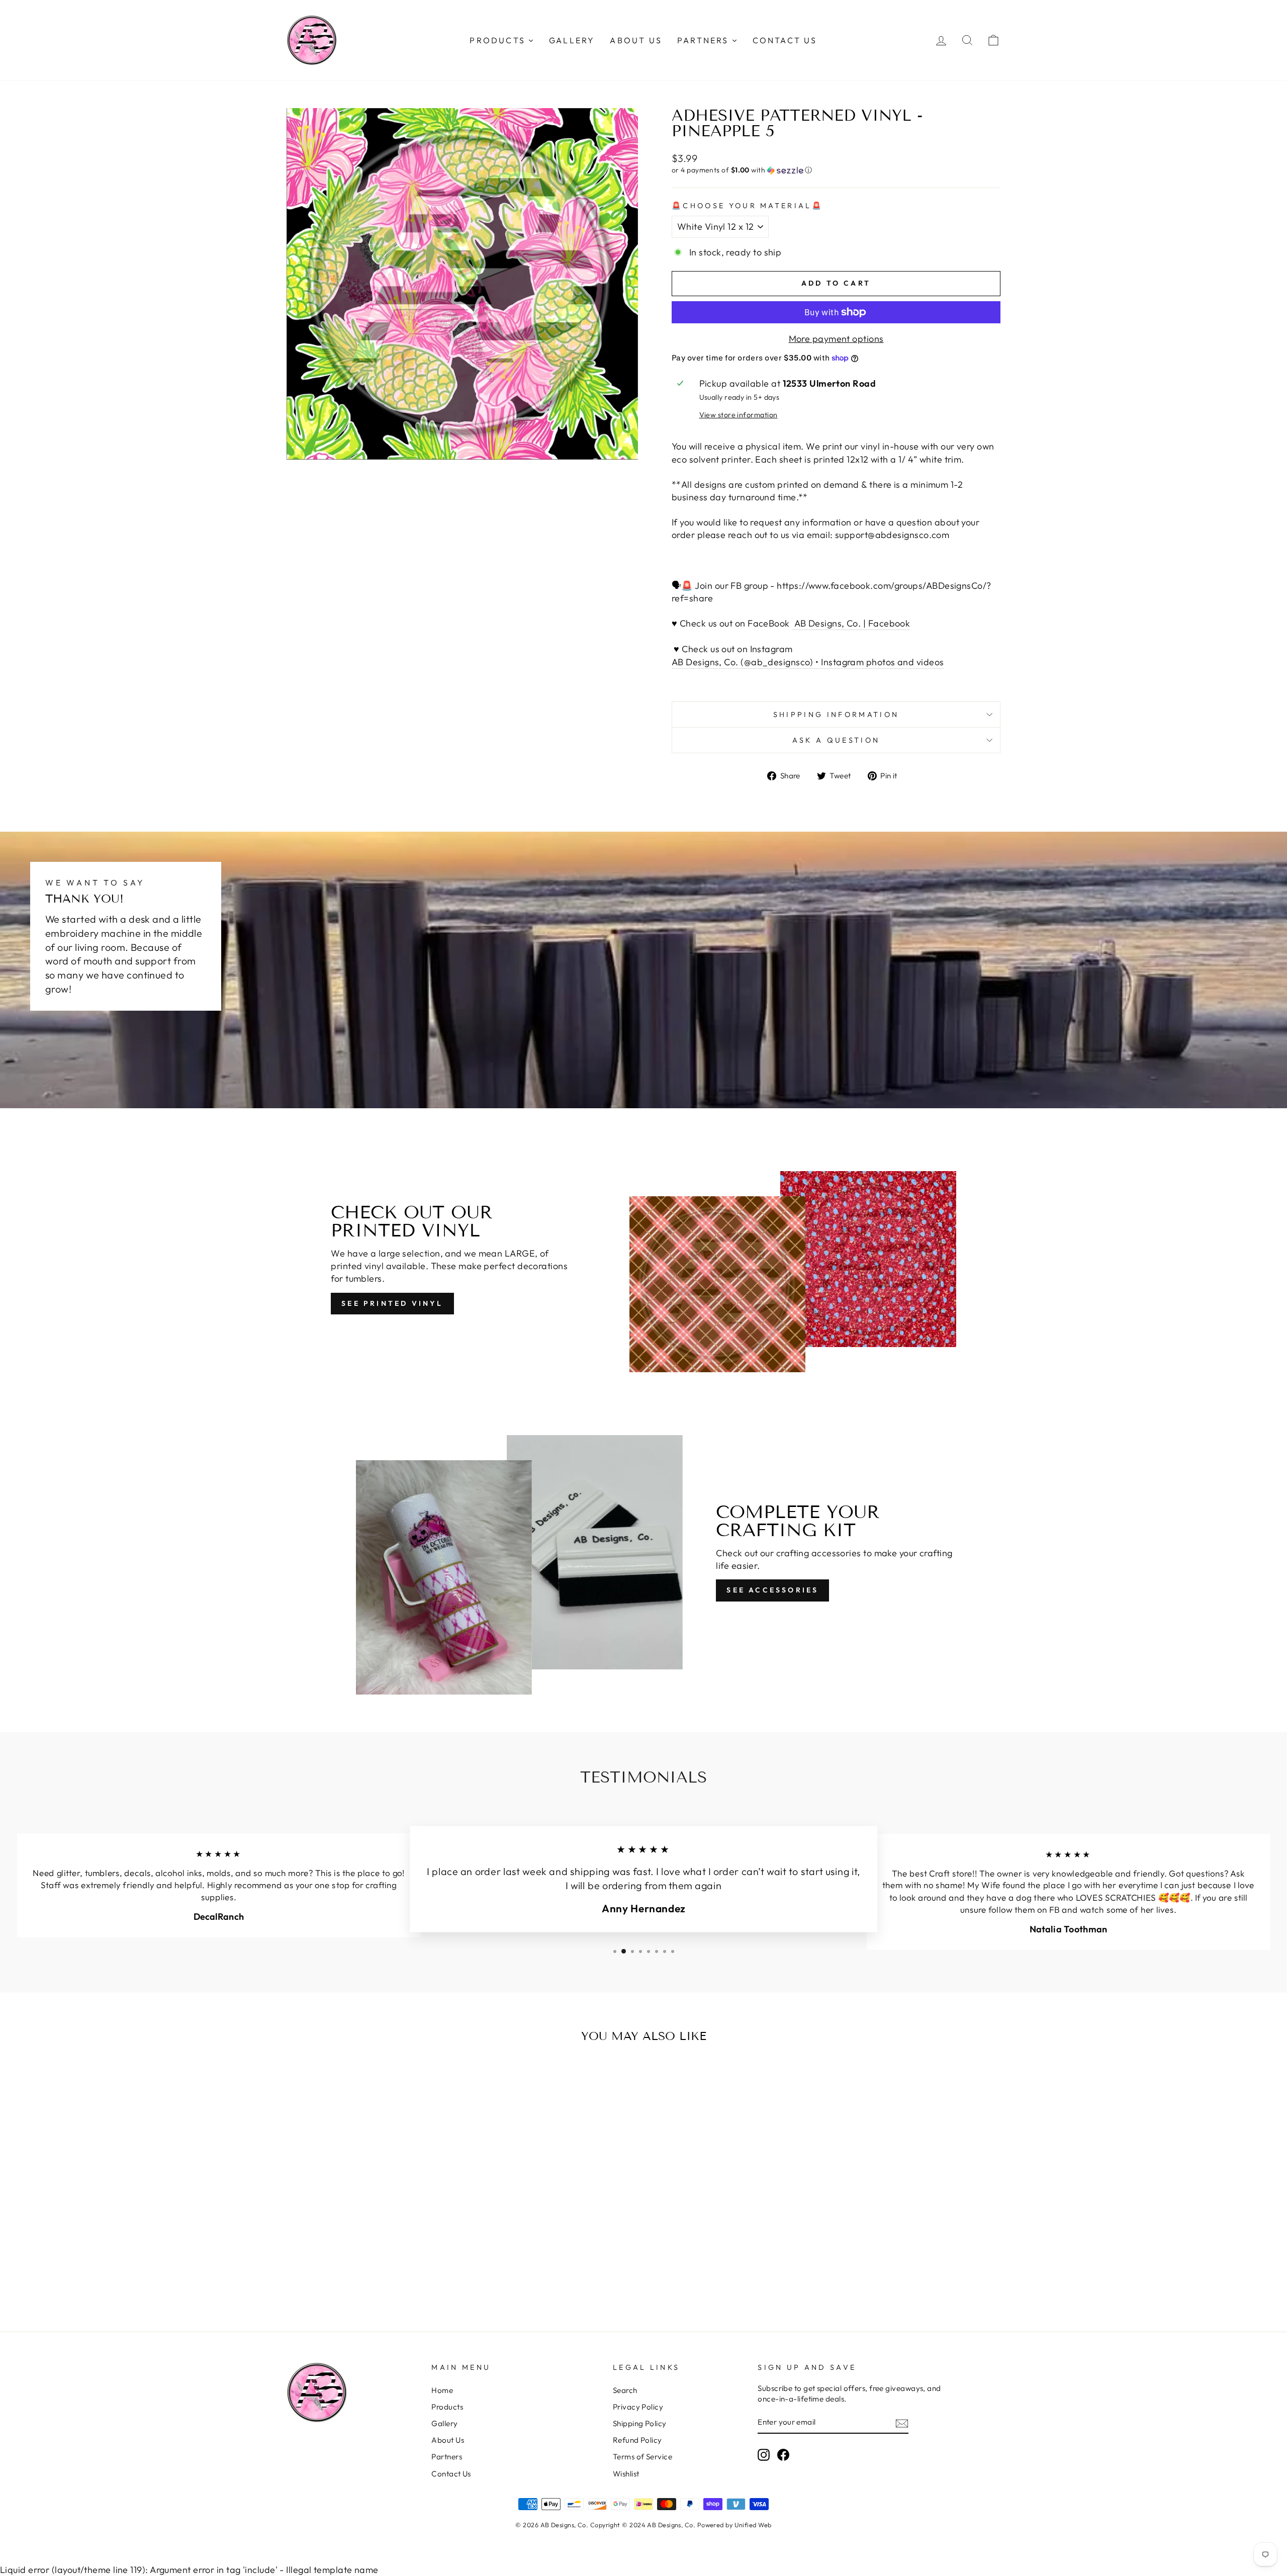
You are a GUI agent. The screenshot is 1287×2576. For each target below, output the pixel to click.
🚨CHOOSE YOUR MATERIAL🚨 (747, 206)
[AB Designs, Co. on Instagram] (764, 2455)
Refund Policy (637, 2440)
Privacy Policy (638, 2407)
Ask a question (836, 740)
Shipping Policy (640, 2423)
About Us (448, 2440)
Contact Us (451, 2474)
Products (447, 2407)
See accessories (772, 1590)
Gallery (444, 2423)
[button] (836, 170)
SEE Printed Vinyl (392, 1303)
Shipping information (836, 715)
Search (625, 2390)
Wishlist (626, 2474)
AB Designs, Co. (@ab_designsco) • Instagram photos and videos (808, 662)
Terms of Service (642, 2457)
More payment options (836, 339)
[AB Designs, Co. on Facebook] (783, 2455)
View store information (739, 415)
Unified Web (753, 2525)
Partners (447, 2457)
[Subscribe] (902, 2423)
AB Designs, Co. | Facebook (851, 623)
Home (442, 2390)
